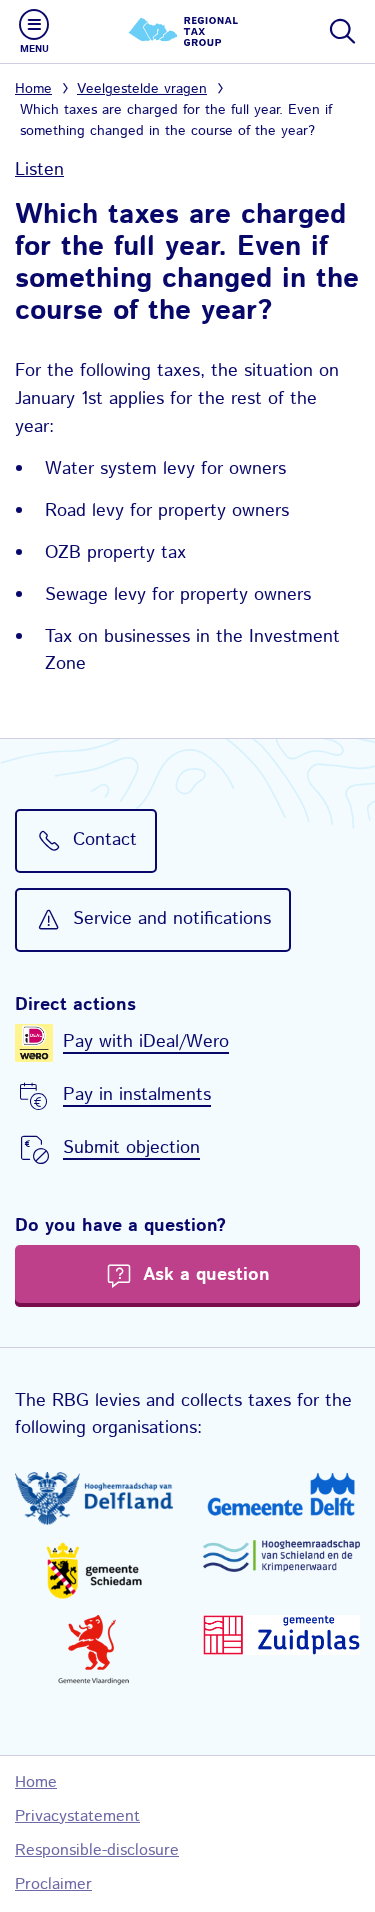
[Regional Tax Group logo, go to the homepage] (188, 31)
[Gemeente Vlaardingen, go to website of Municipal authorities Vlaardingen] (94, 1650)
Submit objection (131, 1148)
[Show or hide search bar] (341, 31)
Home (33, 89)
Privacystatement (77, 1816)
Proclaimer (53, 1884)
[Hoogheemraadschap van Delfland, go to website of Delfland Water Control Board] (94, 1498)
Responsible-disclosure (97, 1850)
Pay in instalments (137, 1095)
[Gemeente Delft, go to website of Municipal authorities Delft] (282, 1494)
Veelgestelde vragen (142, 89)
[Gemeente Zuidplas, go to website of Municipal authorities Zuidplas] (282, 1635)
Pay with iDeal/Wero (146, 1042)
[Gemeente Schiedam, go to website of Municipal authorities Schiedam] (94, 1570)
